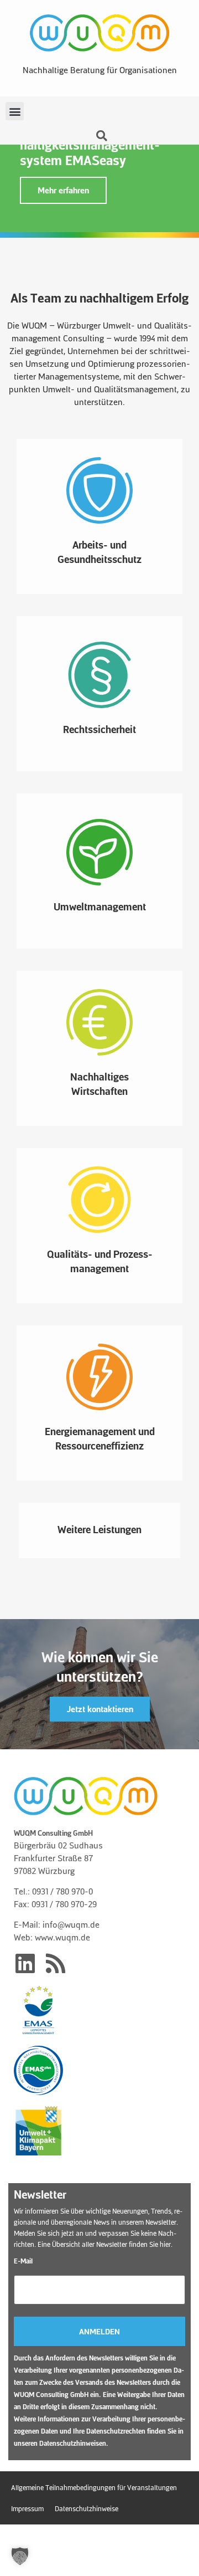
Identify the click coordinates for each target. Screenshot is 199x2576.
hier (165, 2244)
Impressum (27, 2508)
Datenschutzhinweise (87, 2508)
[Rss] (55, 1963)
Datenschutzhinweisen (73, 2443)
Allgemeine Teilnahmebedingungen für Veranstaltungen (94, 2487)
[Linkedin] (25, 1963)
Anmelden (99, 2331)
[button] (15, 111)
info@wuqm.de (71, 1924)
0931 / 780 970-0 (62, 1891)
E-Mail (23, 2261)
